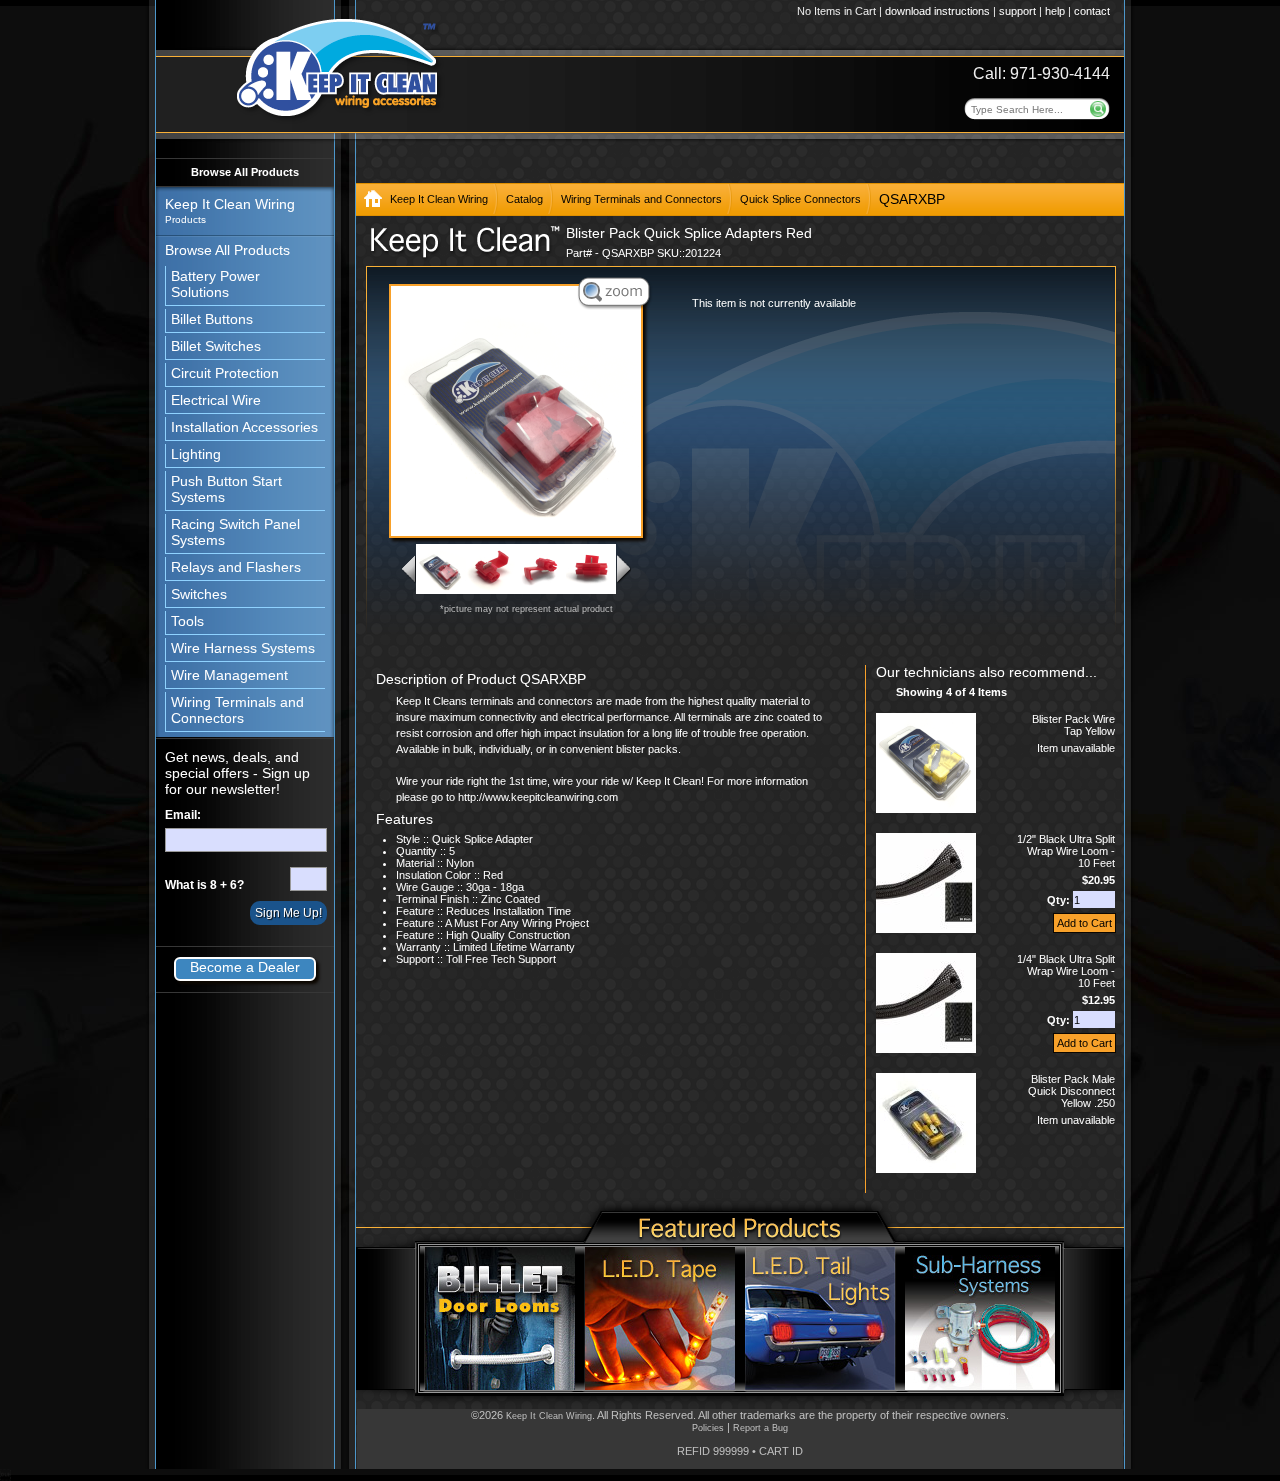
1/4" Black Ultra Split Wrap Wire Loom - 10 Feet (1066, 971)
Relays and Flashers (236, 567)
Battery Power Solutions (215, 284)
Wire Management (229, 675)
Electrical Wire (216, 400)
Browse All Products (245, 172)
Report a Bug (760, 1428)
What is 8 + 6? (204, 885)
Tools (187, 621)
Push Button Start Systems (226, 489)
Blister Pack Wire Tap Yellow (1073, 725)
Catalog (524, 199)
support (1017, 11)
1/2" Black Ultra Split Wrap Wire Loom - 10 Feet (1066, 851)
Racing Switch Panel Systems (235, 532)
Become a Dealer (245, 967)
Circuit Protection (225, 373)
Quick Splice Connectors (800, 199)
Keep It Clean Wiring (439, 199)
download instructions (937, 11)
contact (1092, 11)
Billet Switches (216, 346)
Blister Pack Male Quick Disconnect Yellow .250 (1071, 1091)
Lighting (196, 454)
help (1055, 11)
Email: (183, 815)
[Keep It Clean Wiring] (373, 202)
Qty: (1060, 900)
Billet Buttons (212, 319)
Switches (199, 594)
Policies (708, 1428)
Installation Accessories (244, 427)
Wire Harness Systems (243, 648)
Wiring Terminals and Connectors (237, 710)
